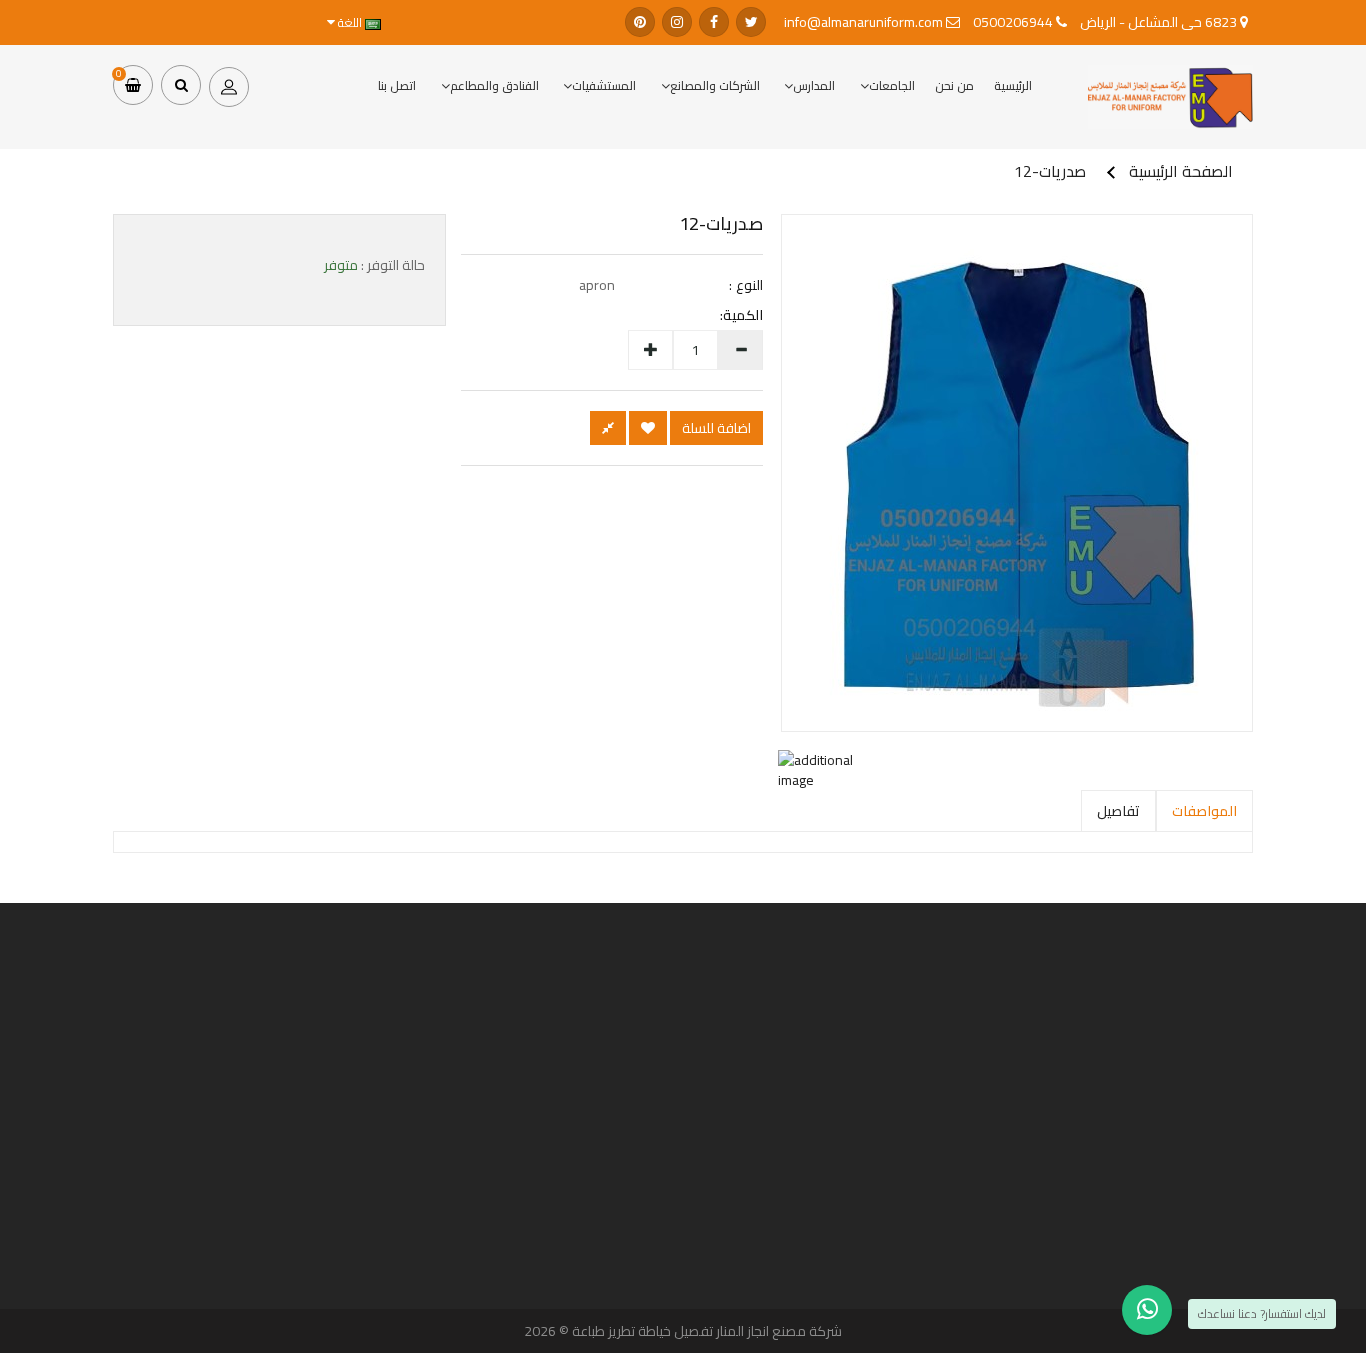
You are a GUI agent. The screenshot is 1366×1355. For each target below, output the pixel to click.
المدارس (814, 85)
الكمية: (750, 315)
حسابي (504, 1151)
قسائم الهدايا (1279, 1168)
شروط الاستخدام (880, 1307)
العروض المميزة (1273, 1201)
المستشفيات (604, 85)
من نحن (954, 85)
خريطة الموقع (1276, 1218)
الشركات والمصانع (715, 85)
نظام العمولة (1278, 1185)
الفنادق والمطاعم (494, 85)
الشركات (1287, 1151)
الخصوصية (890, 1290)
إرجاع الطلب (496, 1218)
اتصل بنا (397, 85)
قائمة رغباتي (494, 1185)
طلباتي (504, 1168)
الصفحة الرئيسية (1181, 171)
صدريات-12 (1050, 171)
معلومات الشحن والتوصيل (863, 1273)
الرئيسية (1013, 85)
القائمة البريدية (491, 1201)
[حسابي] (229, 85)
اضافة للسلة (716, 428)
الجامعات (892, 85)
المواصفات (1204, 811)
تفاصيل (1118, 811)
